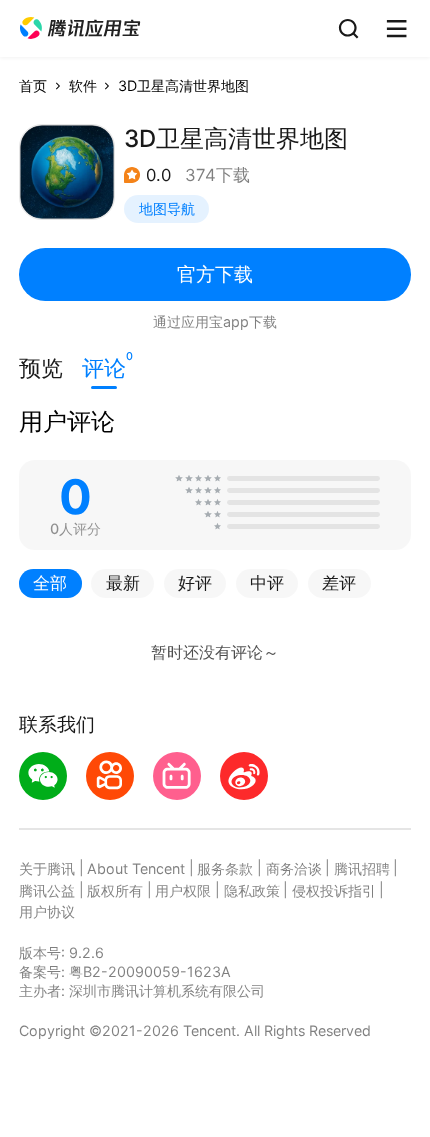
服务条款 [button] (225, 868)
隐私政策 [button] (252, 890)
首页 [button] (33, 85)
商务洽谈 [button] (294, 868)
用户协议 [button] (47, 911)
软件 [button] (83, 85)
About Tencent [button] (136, 868)
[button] (80, 28)
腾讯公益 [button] (47, 890)
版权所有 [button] (115, 890)
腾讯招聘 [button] (362, 868)
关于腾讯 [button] (47, 868)
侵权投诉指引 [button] (334, 890)
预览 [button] (41, 368)
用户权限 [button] (183, 890)
